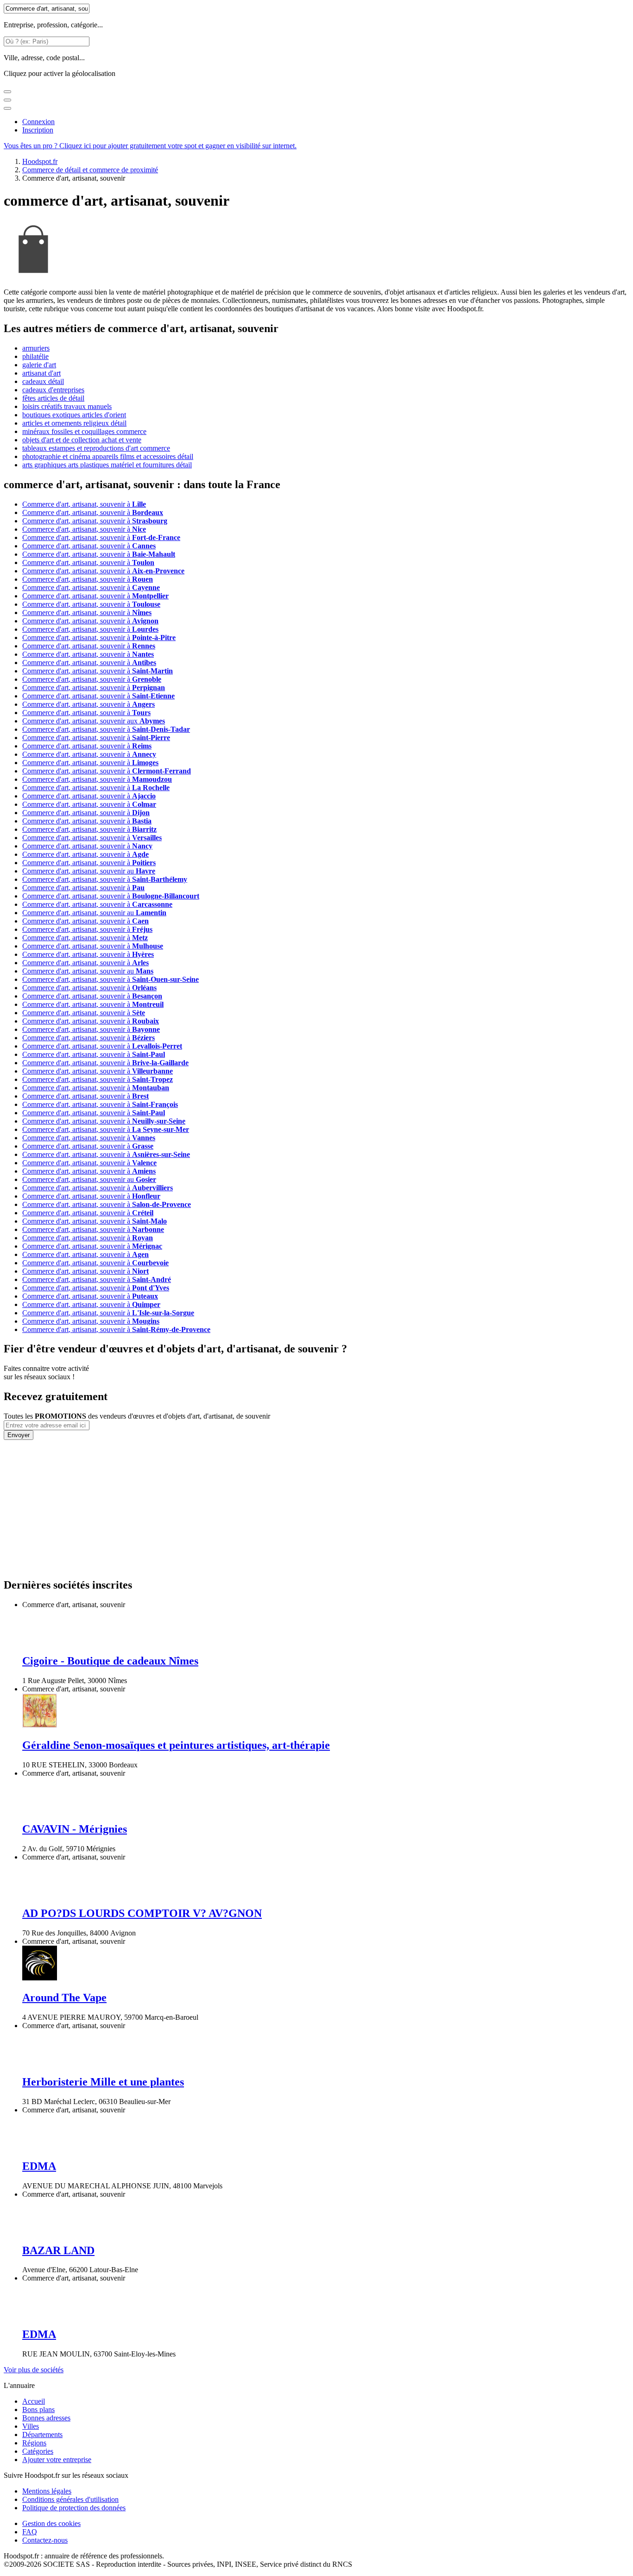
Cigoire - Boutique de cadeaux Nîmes (110, 1661)
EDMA (39, 2166)
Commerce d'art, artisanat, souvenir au (89, 871)
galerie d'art (39, 365)
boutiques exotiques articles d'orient (74, 415)
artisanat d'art (41, 373)
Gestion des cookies (51, 2523)
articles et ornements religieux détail (74, 423)
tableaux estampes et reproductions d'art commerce (96, 448)
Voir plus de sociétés (34, 2370)
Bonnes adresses (46, 2418)
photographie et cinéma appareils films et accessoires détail (108, 456)
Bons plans (38, 2410)
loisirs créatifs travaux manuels (67, 406)
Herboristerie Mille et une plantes (103, 2082)
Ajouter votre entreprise (57, 2460)
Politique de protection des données (74, 2508)
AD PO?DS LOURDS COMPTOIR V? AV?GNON (142, 1913)
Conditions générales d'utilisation (70, 2499)
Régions (34, 2443)
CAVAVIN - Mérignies (75, 1829)
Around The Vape (64, 1998)
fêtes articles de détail (53, 398)
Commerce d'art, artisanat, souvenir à (84, 504)
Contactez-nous (45, 2540)
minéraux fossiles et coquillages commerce (84, 431)
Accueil (34, 2401)
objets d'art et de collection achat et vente (82, 440)
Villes (31, 2426)
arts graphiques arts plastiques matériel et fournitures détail (107, 465)
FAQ (30, 2532)
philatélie (35, 356)
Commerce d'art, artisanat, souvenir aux (94, 721)
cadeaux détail (43, 381)
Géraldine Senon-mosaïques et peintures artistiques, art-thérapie (176, 1745)
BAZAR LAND (58, 2250)
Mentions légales (47, 2491)
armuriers (36, 348)
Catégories (38, 2451)
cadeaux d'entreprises (53, 390)
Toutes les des (137, 1416)
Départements (42, 2435)
